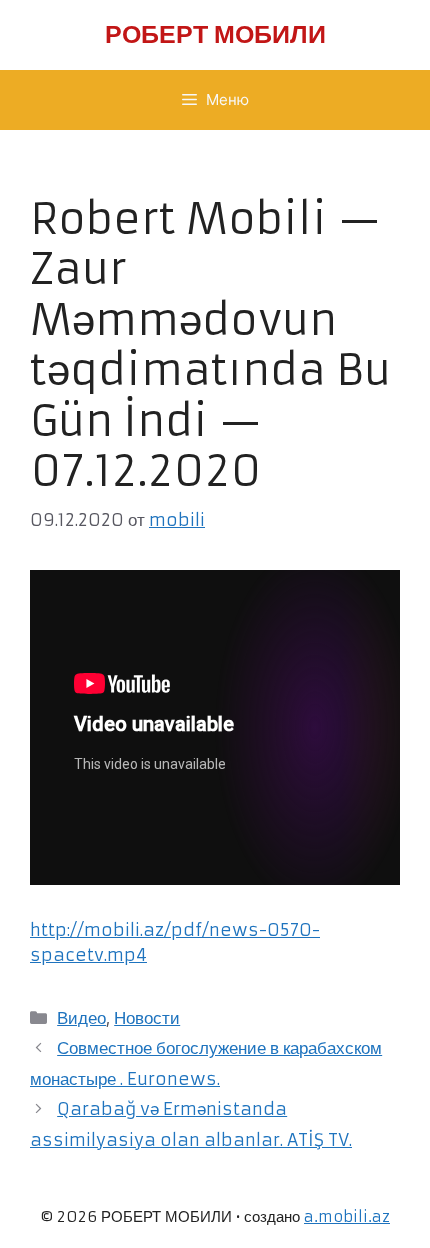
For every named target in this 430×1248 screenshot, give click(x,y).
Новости (147, 1018)
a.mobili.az (347, 1216)
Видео (81, 1018)
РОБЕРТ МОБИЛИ (215, 34)
